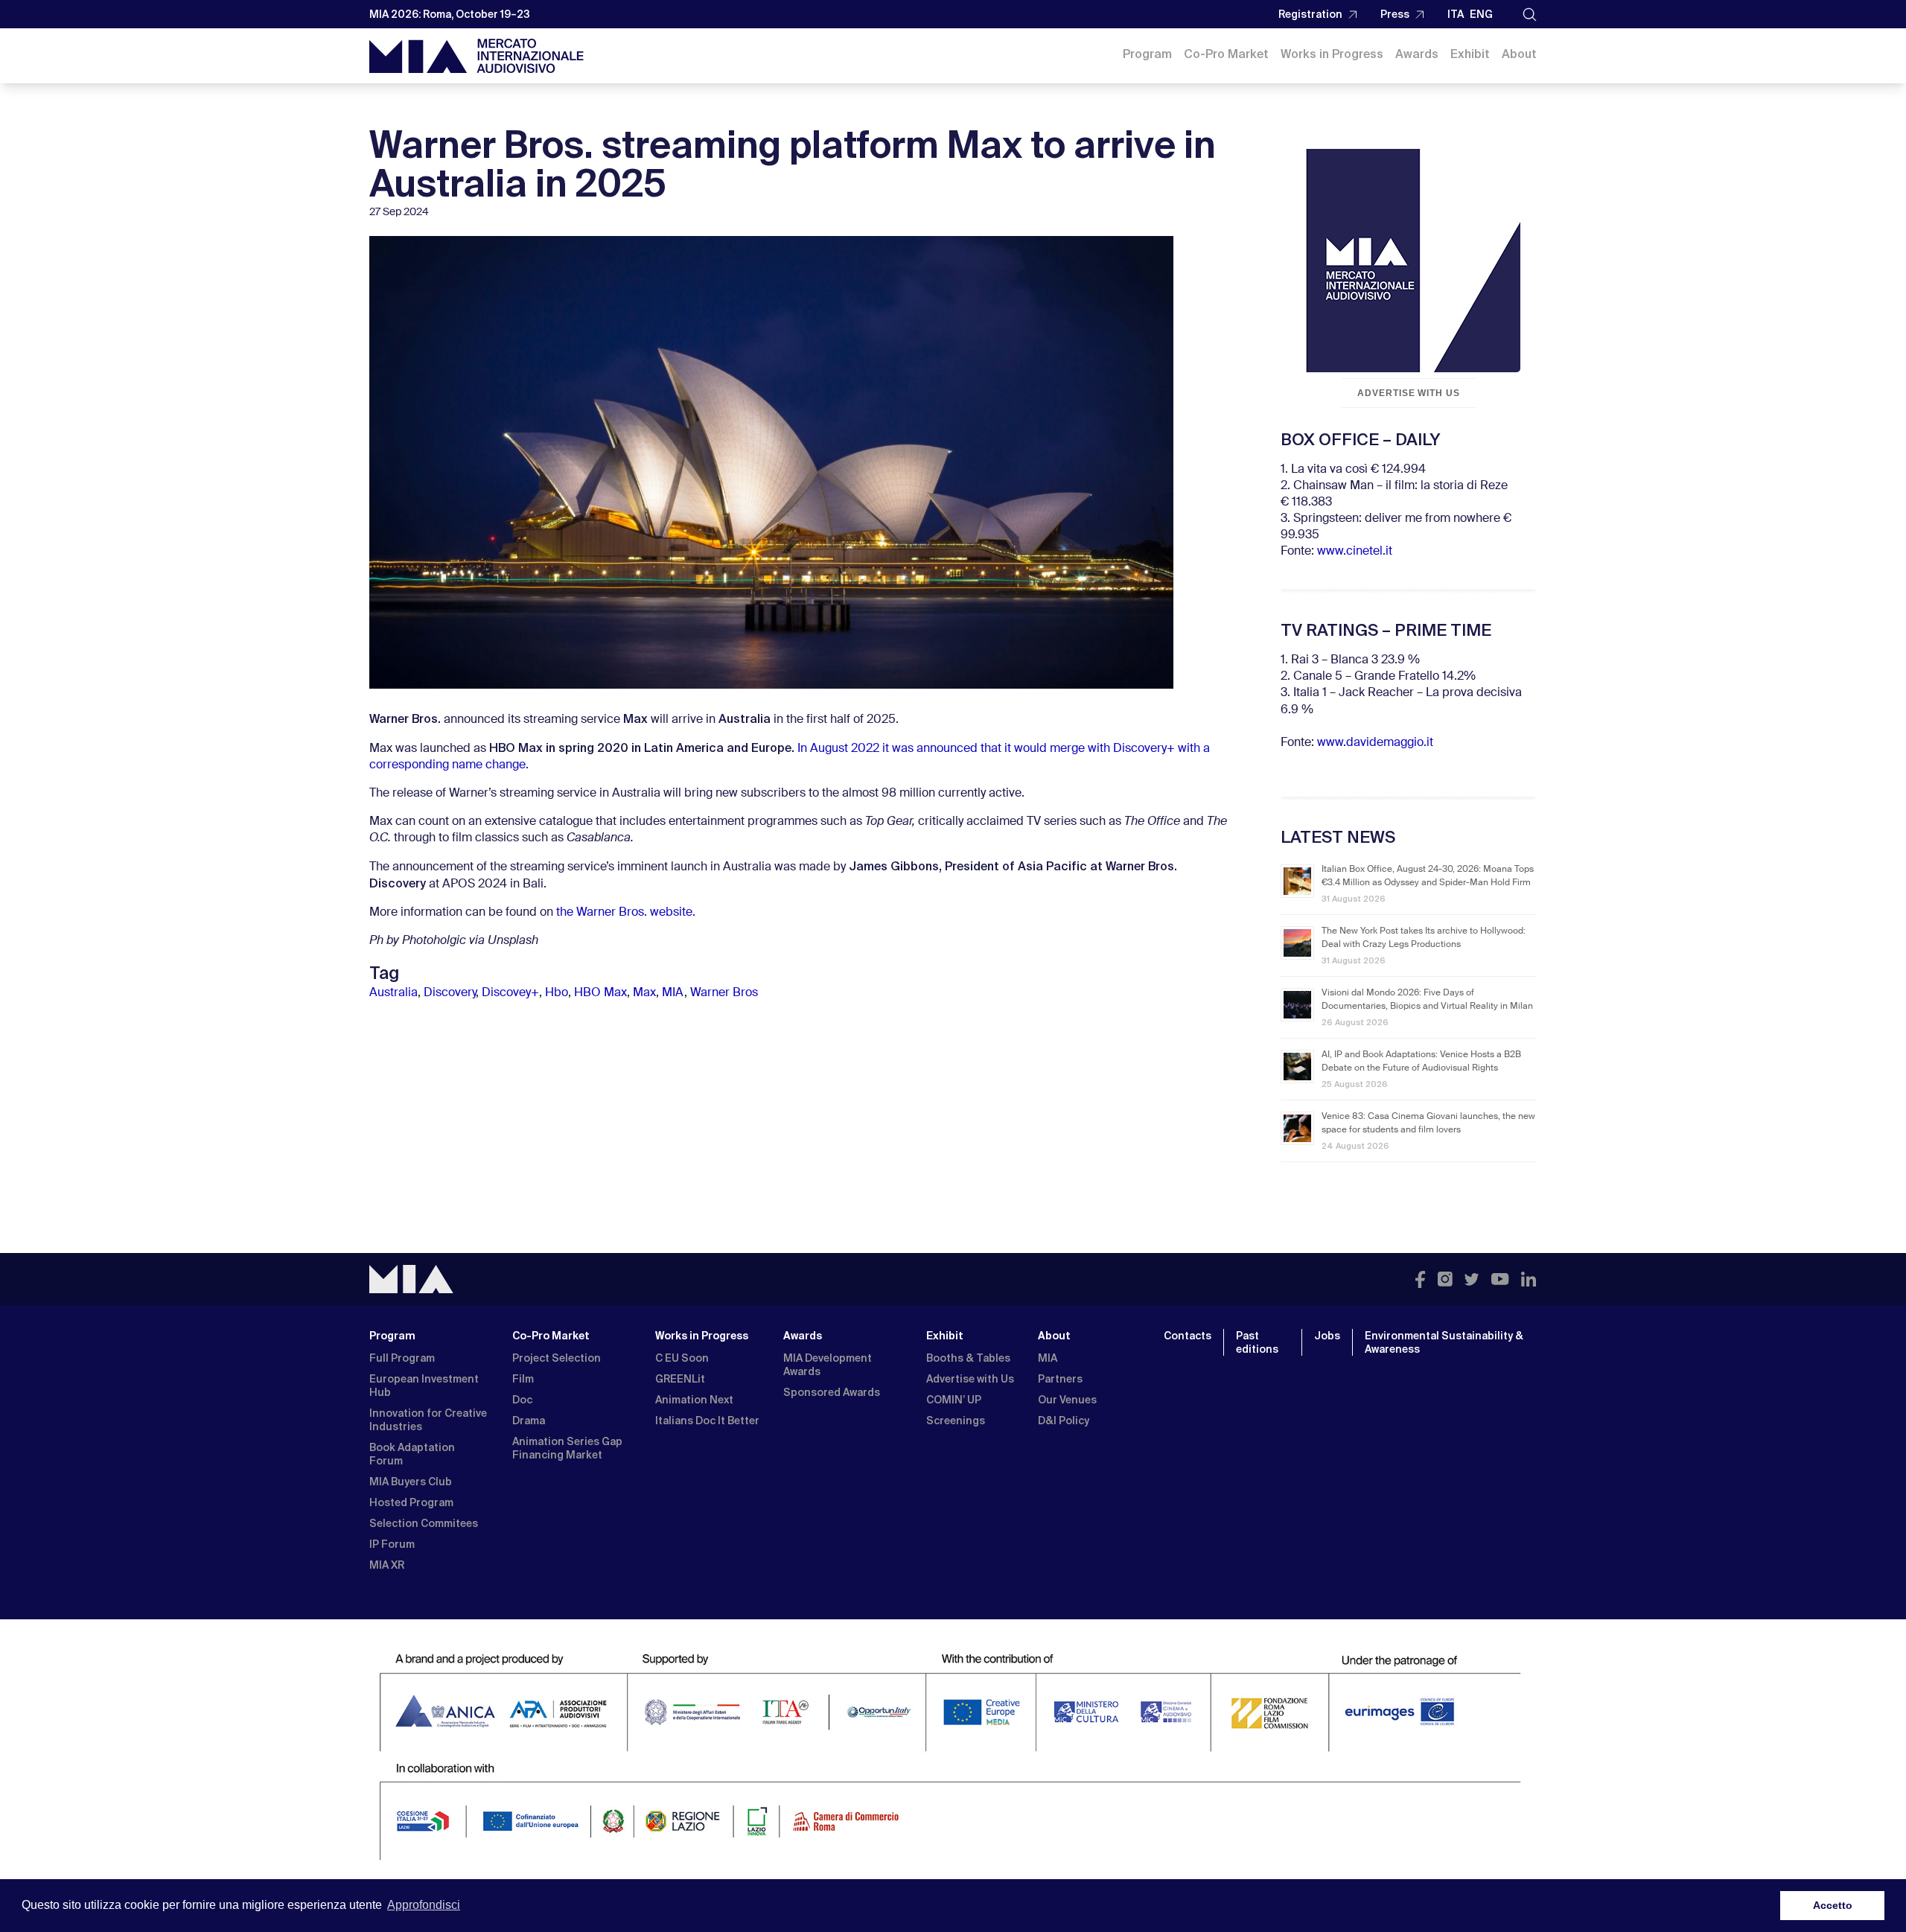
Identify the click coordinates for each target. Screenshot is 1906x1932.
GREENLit (680, 1379)
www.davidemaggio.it (1375, 743)
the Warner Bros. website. (626, 913)
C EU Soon (682, 1358)
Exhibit (1470, 54)
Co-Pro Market (1226, 54)
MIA (673, 993)
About (1519, 54)
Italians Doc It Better (707, 1421)
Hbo (557, 993)
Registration (1310, 14)
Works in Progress (1332, 54)
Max (644, 993)
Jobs (1327, 1336)
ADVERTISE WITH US (1409, 393)
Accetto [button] (1833, 1905)
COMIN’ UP (954, 1400)
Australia (393, 993)
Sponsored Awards (832, 1392)
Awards (1417, 54)
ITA (1456, 14)
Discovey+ (510, 993)
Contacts (1188, 1336)
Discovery (450, 993)
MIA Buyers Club (411, 1482)
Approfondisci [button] (424, 1905)
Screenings (956, 1421)
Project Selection (557, 1358)
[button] (1530, 15)
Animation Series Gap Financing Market (567, 1448)
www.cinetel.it (1355, 552)
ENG (1481, 14)
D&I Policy (1064, 1421)
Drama (529, 1421)
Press (1395, 14)
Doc (522, 1400)
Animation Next (694, 1400)
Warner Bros (724, 993)
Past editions (1257, 1342)
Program (1147, 54)
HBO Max (600, 993)
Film (523, 1379)
